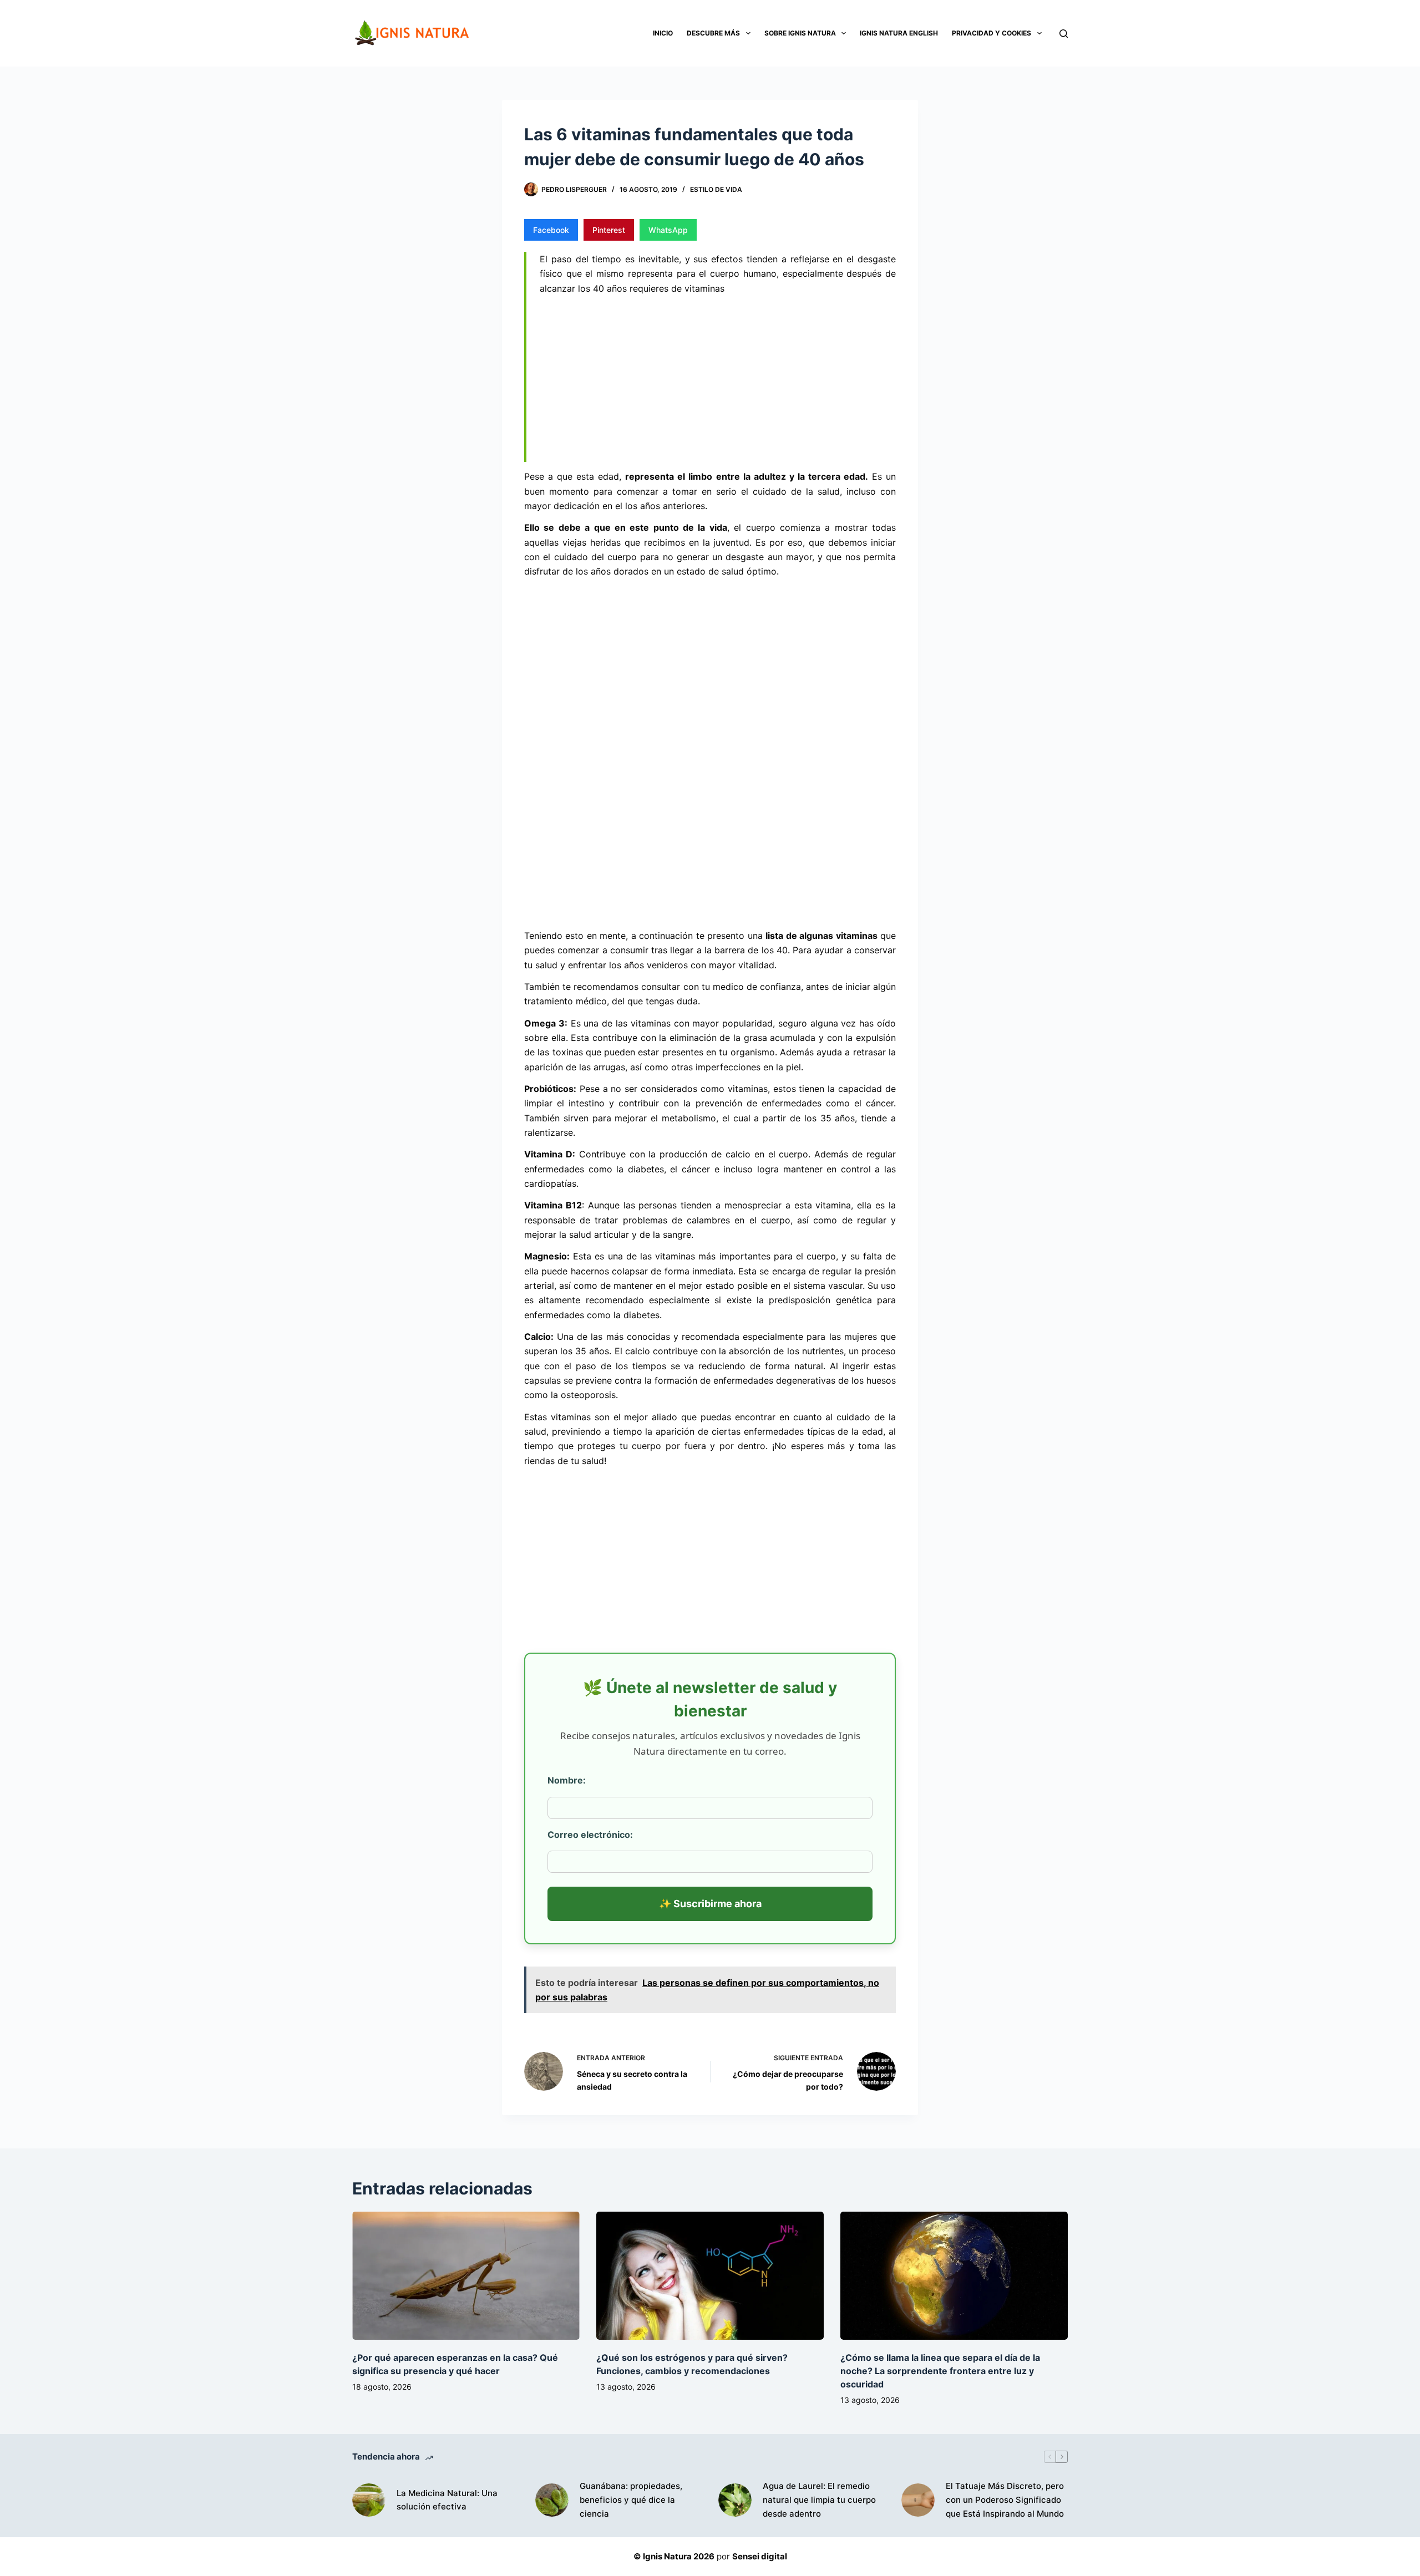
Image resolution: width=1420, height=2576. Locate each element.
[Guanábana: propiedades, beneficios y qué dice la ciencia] (552, 2500)
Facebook (551, 230)
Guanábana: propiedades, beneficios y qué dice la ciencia (631, 2500)
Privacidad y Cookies (992, 33)
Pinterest (609, 230)
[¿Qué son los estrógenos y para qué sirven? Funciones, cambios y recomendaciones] (710, 2276)
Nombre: (567, 1780)
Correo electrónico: (590, 1835)
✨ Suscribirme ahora (710, 1904)
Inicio (663, 33)
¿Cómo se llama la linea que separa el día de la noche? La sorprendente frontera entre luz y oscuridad (940, 2371)
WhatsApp (668, 230)
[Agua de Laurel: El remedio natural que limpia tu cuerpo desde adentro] (735, 2500)
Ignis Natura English (899, 33)
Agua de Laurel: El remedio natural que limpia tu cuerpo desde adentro (819, 2500)
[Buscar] (1064, 34)
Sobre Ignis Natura (800, 33)
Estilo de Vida (716, 189)
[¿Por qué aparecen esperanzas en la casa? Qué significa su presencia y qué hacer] (466, 2276)
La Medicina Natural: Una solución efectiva (447, 2500)
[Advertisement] (718, 380)
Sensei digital (760, 2556)
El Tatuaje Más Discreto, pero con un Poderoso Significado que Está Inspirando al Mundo (1005, 2500)
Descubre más (713, 33)
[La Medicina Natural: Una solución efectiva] (369, 2500)
